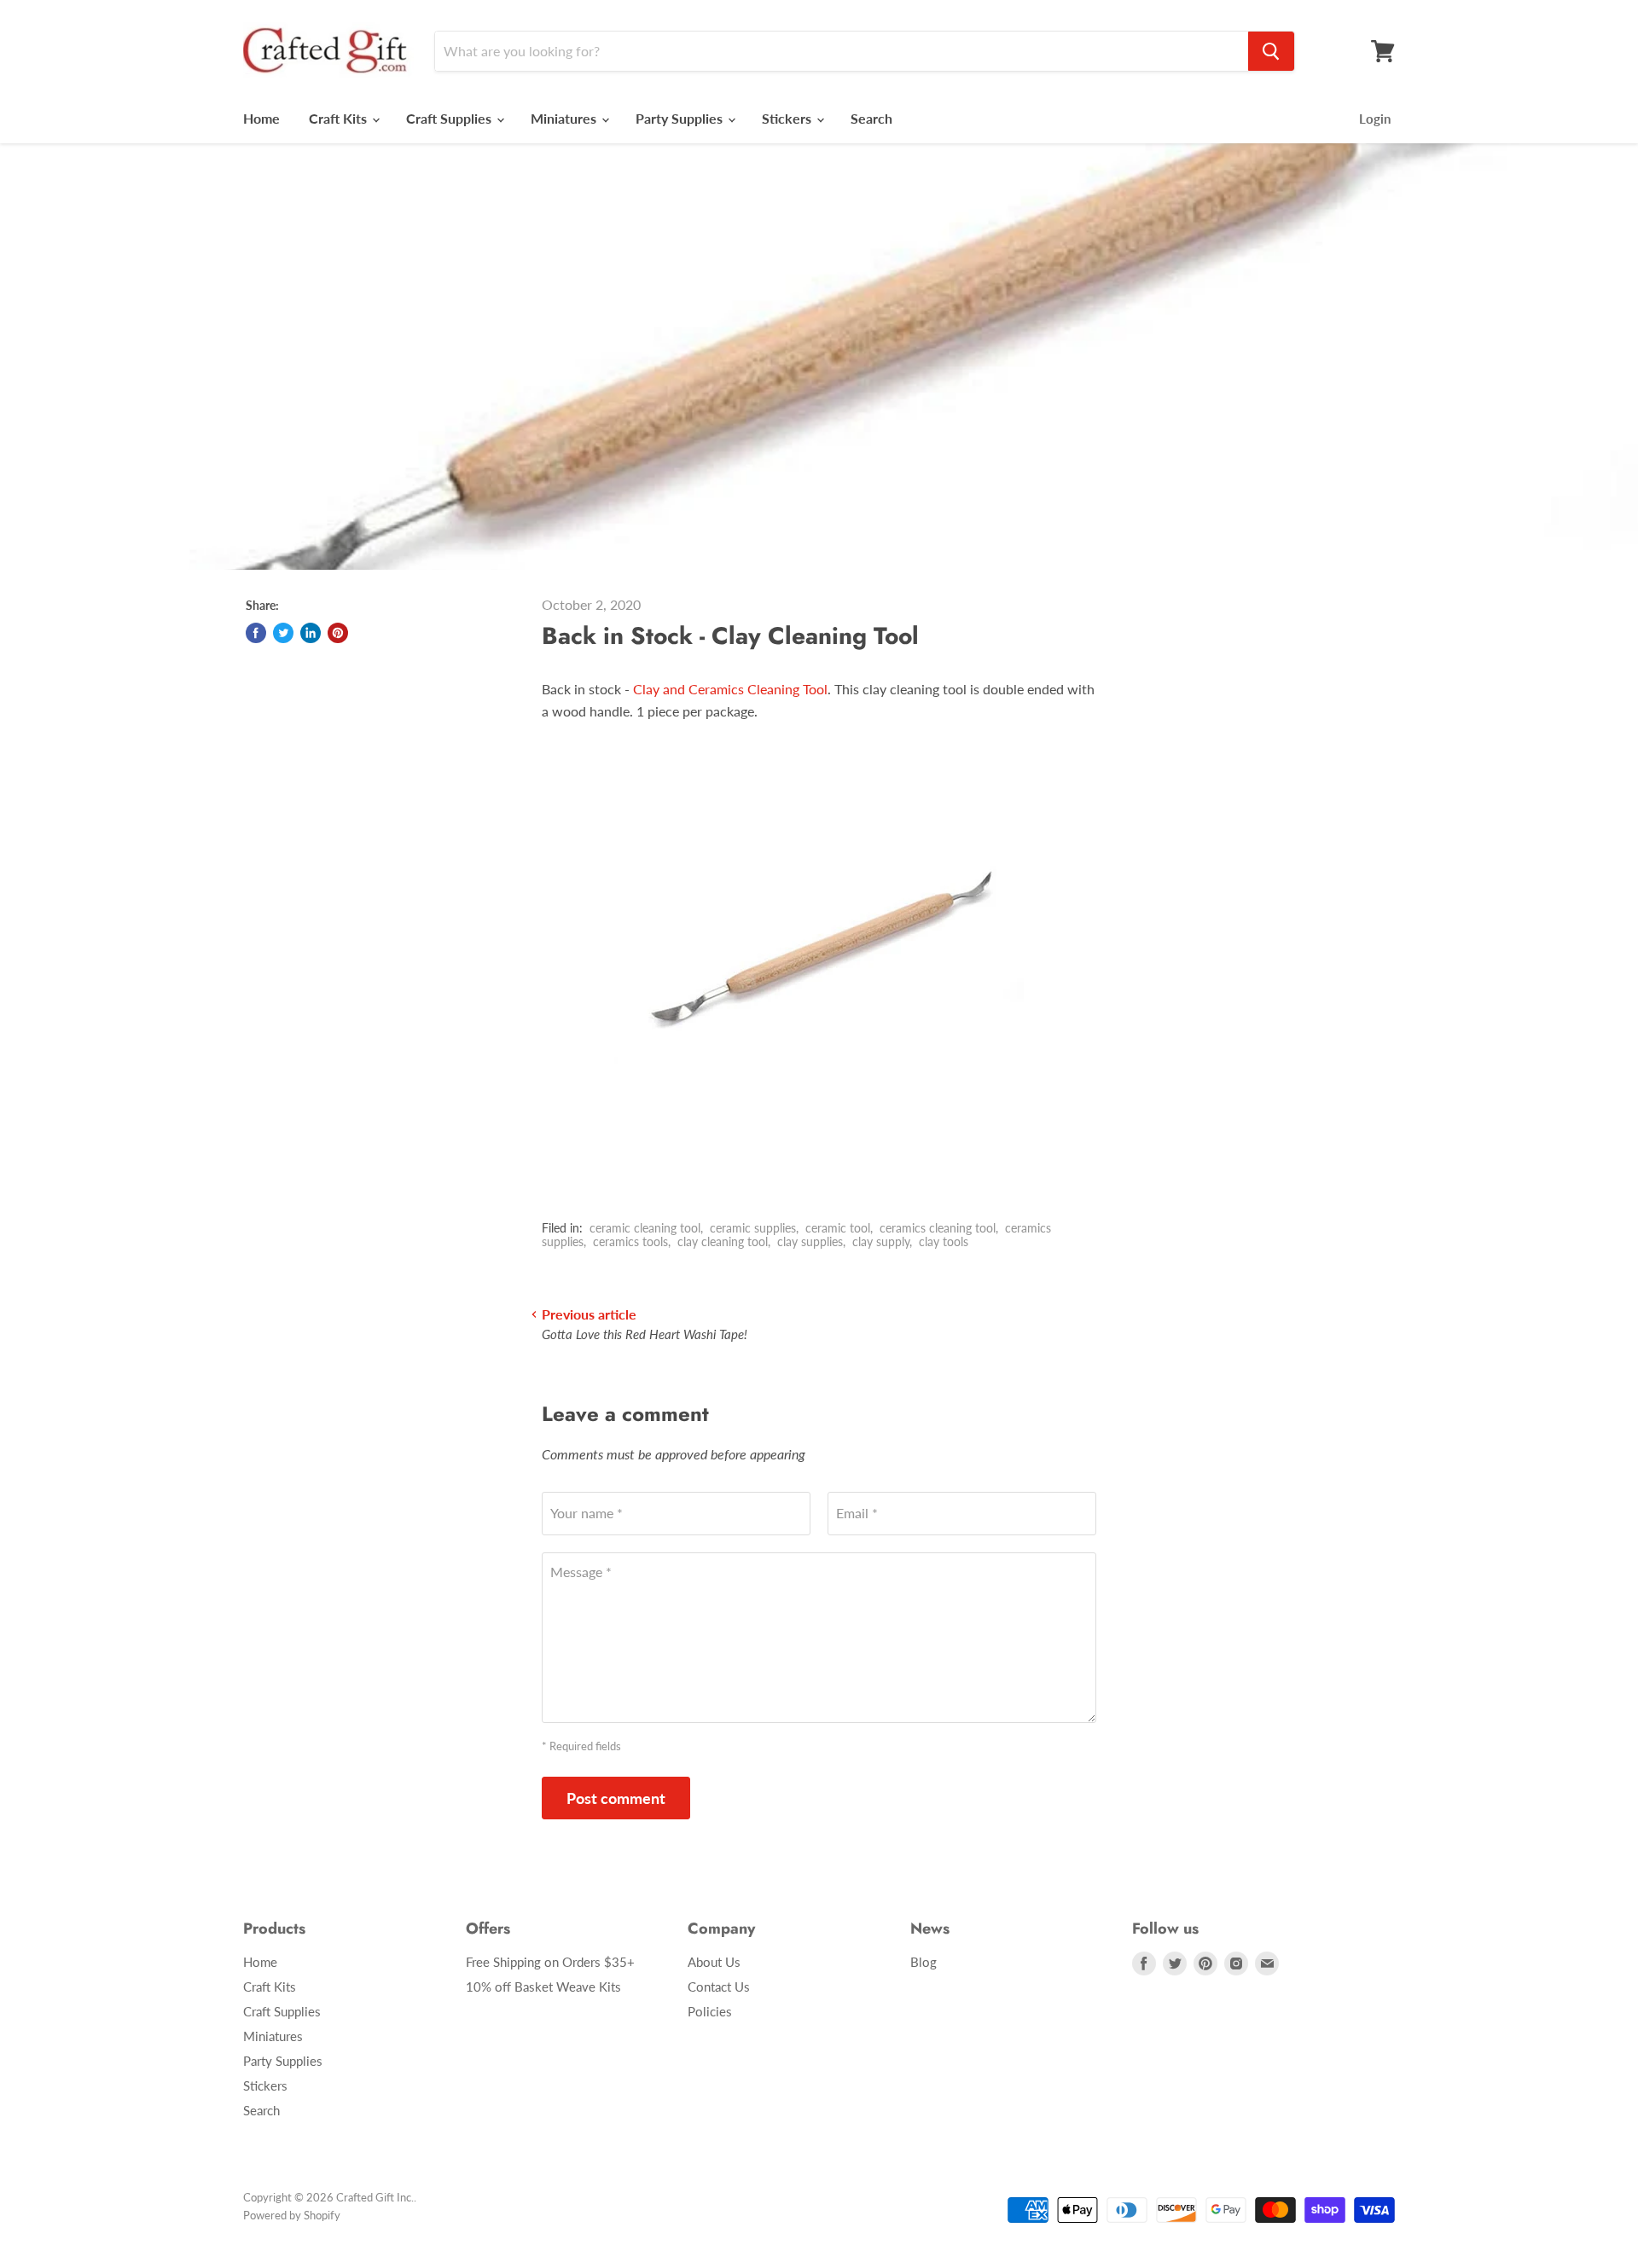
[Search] (1271, 51)
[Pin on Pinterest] (338, 633)
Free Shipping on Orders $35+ (550, 1962)
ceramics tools (630, 1241)
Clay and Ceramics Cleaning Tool (730, 689)
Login (1375, 119)
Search (871, 118)
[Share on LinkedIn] (311, 633)
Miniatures (565, 118)
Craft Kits (340, 118)
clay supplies (810, 1241)
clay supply (881, 1241)
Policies (710, 2011)
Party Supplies (681, 118)
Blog (924, 1962)
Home (261, 118)
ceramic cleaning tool (645, 1228)
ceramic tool (838, 1228)
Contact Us (719, 1987)
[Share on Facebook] (256, 633)
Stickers (788, 118)
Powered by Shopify (292, 2215)
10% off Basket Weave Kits (543, 1987)
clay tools (944, 1241)
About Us (714, 1962)
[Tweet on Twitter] (283, 633)
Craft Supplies (450, 118)
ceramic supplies (753, 1228)
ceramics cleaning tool (938, 1228)
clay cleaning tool (723, 1241)
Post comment (616, 1798)
